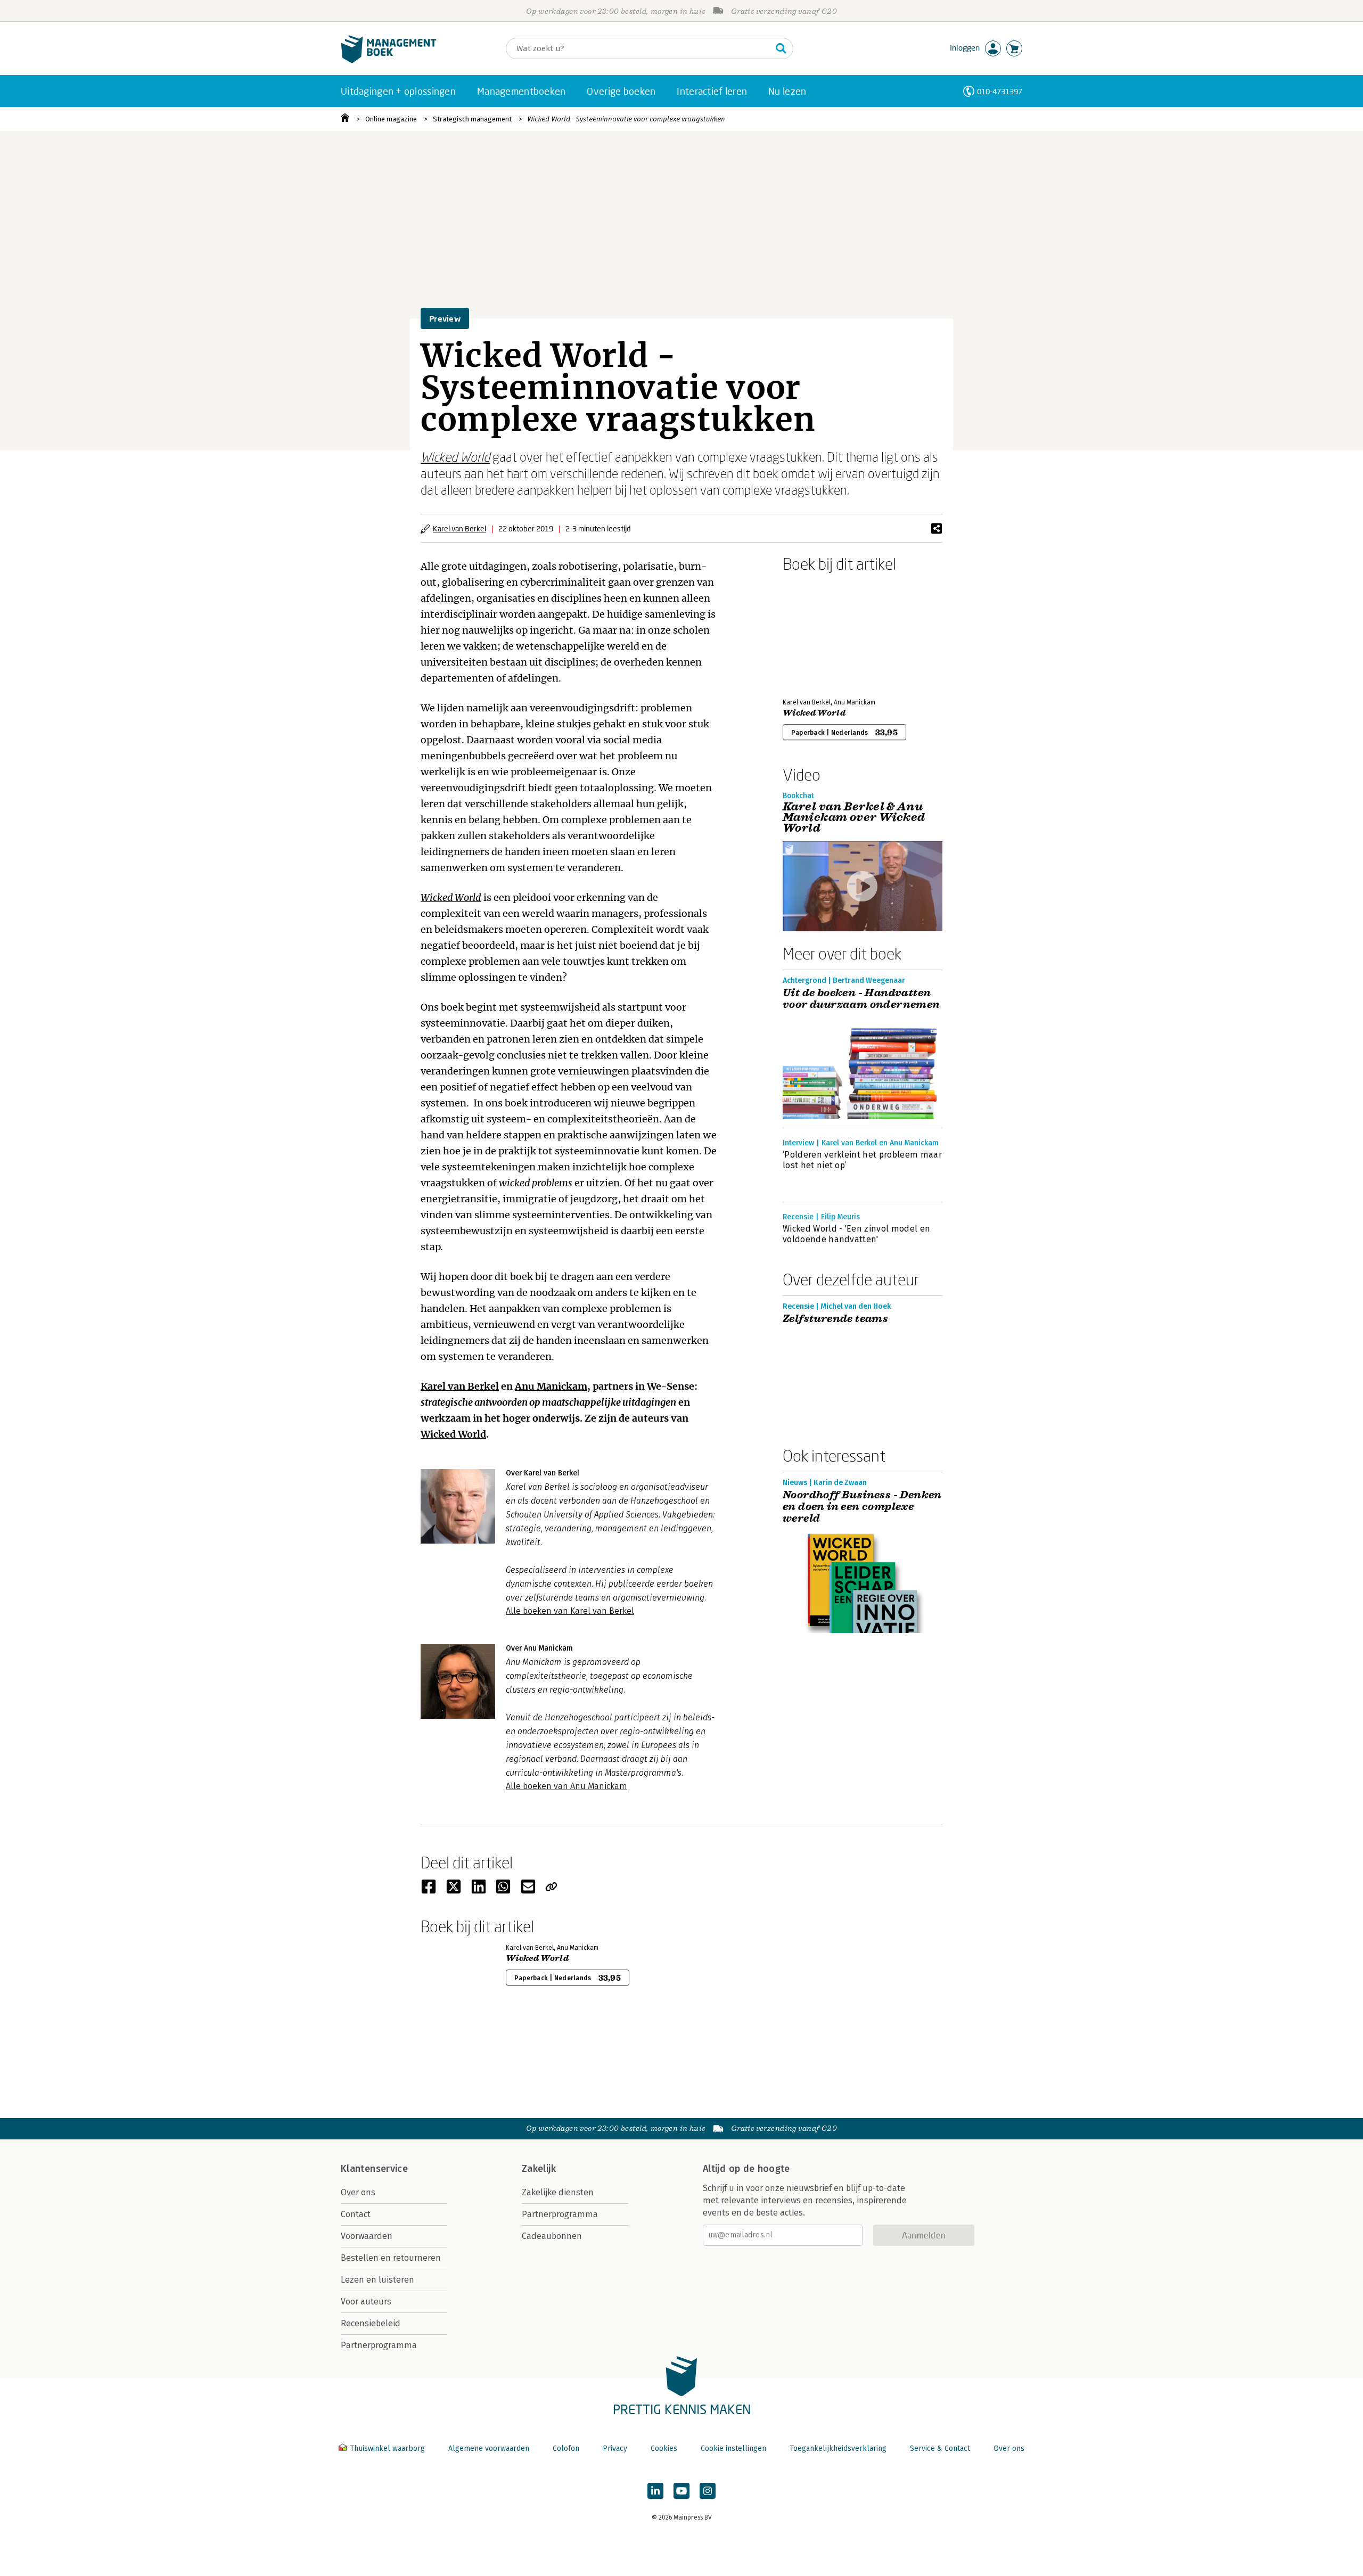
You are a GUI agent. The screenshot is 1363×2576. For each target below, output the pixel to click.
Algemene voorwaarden (489, 2448)
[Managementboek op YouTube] (681, 2491)
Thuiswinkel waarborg (387, 2448)
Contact (356, 2214)
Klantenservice (374, 2169)
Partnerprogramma (379, 2345)
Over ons (358, 2192)
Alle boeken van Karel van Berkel (570, 1611)
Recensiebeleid (371, 2323)
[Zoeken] (781, 48)
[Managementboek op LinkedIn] (655, 2491)
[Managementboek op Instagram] (708, 2491)
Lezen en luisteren (377, 2280)
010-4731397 (1000, 91)
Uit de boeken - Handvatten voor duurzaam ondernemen (861, 999)
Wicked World (455, 457)
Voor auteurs (366, 2302)
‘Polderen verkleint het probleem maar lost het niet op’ (862, 1160)
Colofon (566, 2448)
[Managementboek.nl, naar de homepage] (389, 60)
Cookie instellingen (733, 2448)
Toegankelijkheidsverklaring (838, 2448)
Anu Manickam (551, 1386)
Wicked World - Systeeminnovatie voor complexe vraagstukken (626, 119)
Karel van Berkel (459, 528)
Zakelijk (539, 2169)
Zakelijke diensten (558, 2192)
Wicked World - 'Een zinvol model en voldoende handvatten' (856, 1234)
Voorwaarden (367, 2236)
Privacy (615, 2448)
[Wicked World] (820, 633)
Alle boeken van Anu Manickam (566, 1786)
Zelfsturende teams (835, 1319)
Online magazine (391, 119)
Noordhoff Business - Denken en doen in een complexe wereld (862, 1507)
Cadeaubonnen (552, 2236)
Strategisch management (472, 119)
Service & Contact (940, 2448)
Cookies (664, 2448)
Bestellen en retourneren (391, 2258)
